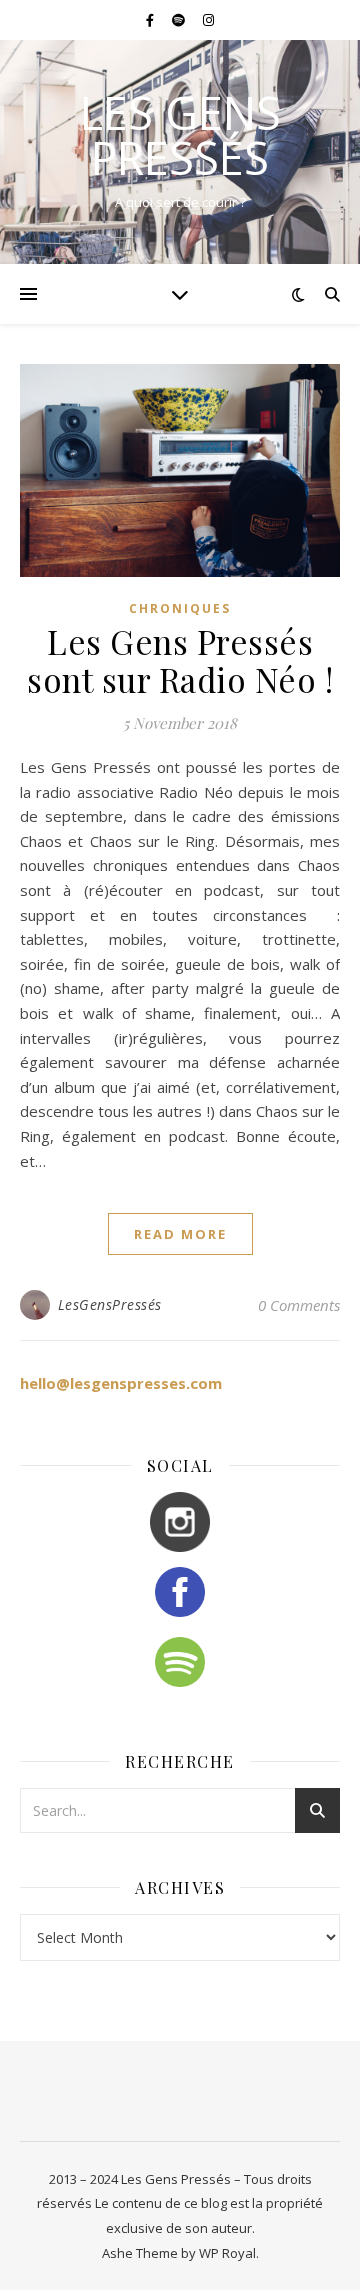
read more (180, 1234)
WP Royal (227, 2253)
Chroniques (180, 608)
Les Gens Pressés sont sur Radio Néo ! (180, 660)
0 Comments (299, 1305)
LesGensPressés (110, 1304)
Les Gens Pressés (180, 135)
